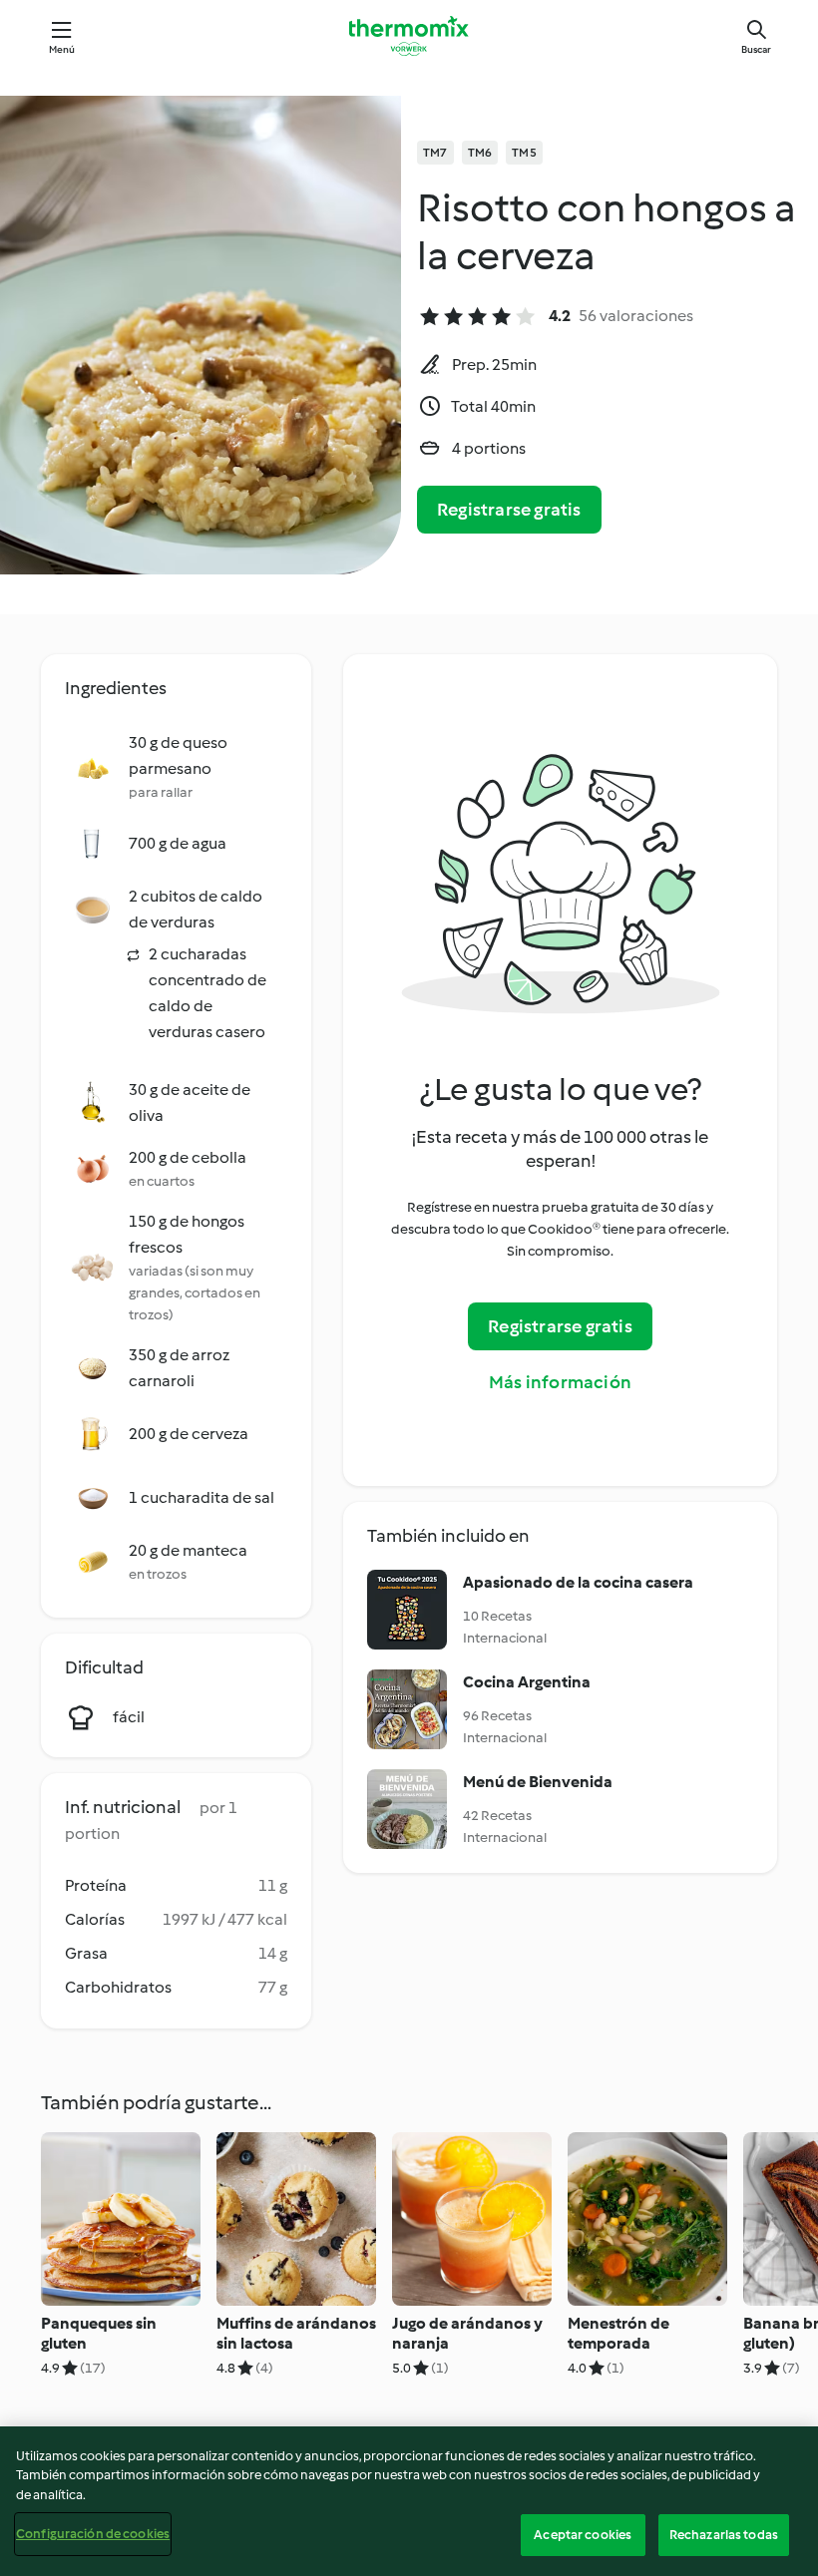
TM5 (524, 153)
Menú (62, 49)
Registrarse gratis (509, 510)
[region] (409, 2501)
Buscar (756, 49)
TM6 (480, 153)
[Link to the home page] (409, 36)
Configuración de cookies (93, 2534)
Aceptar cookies (583, 2535)
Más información (560, 1382)
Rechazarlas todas (724, 2535)
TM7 (435, 153)
